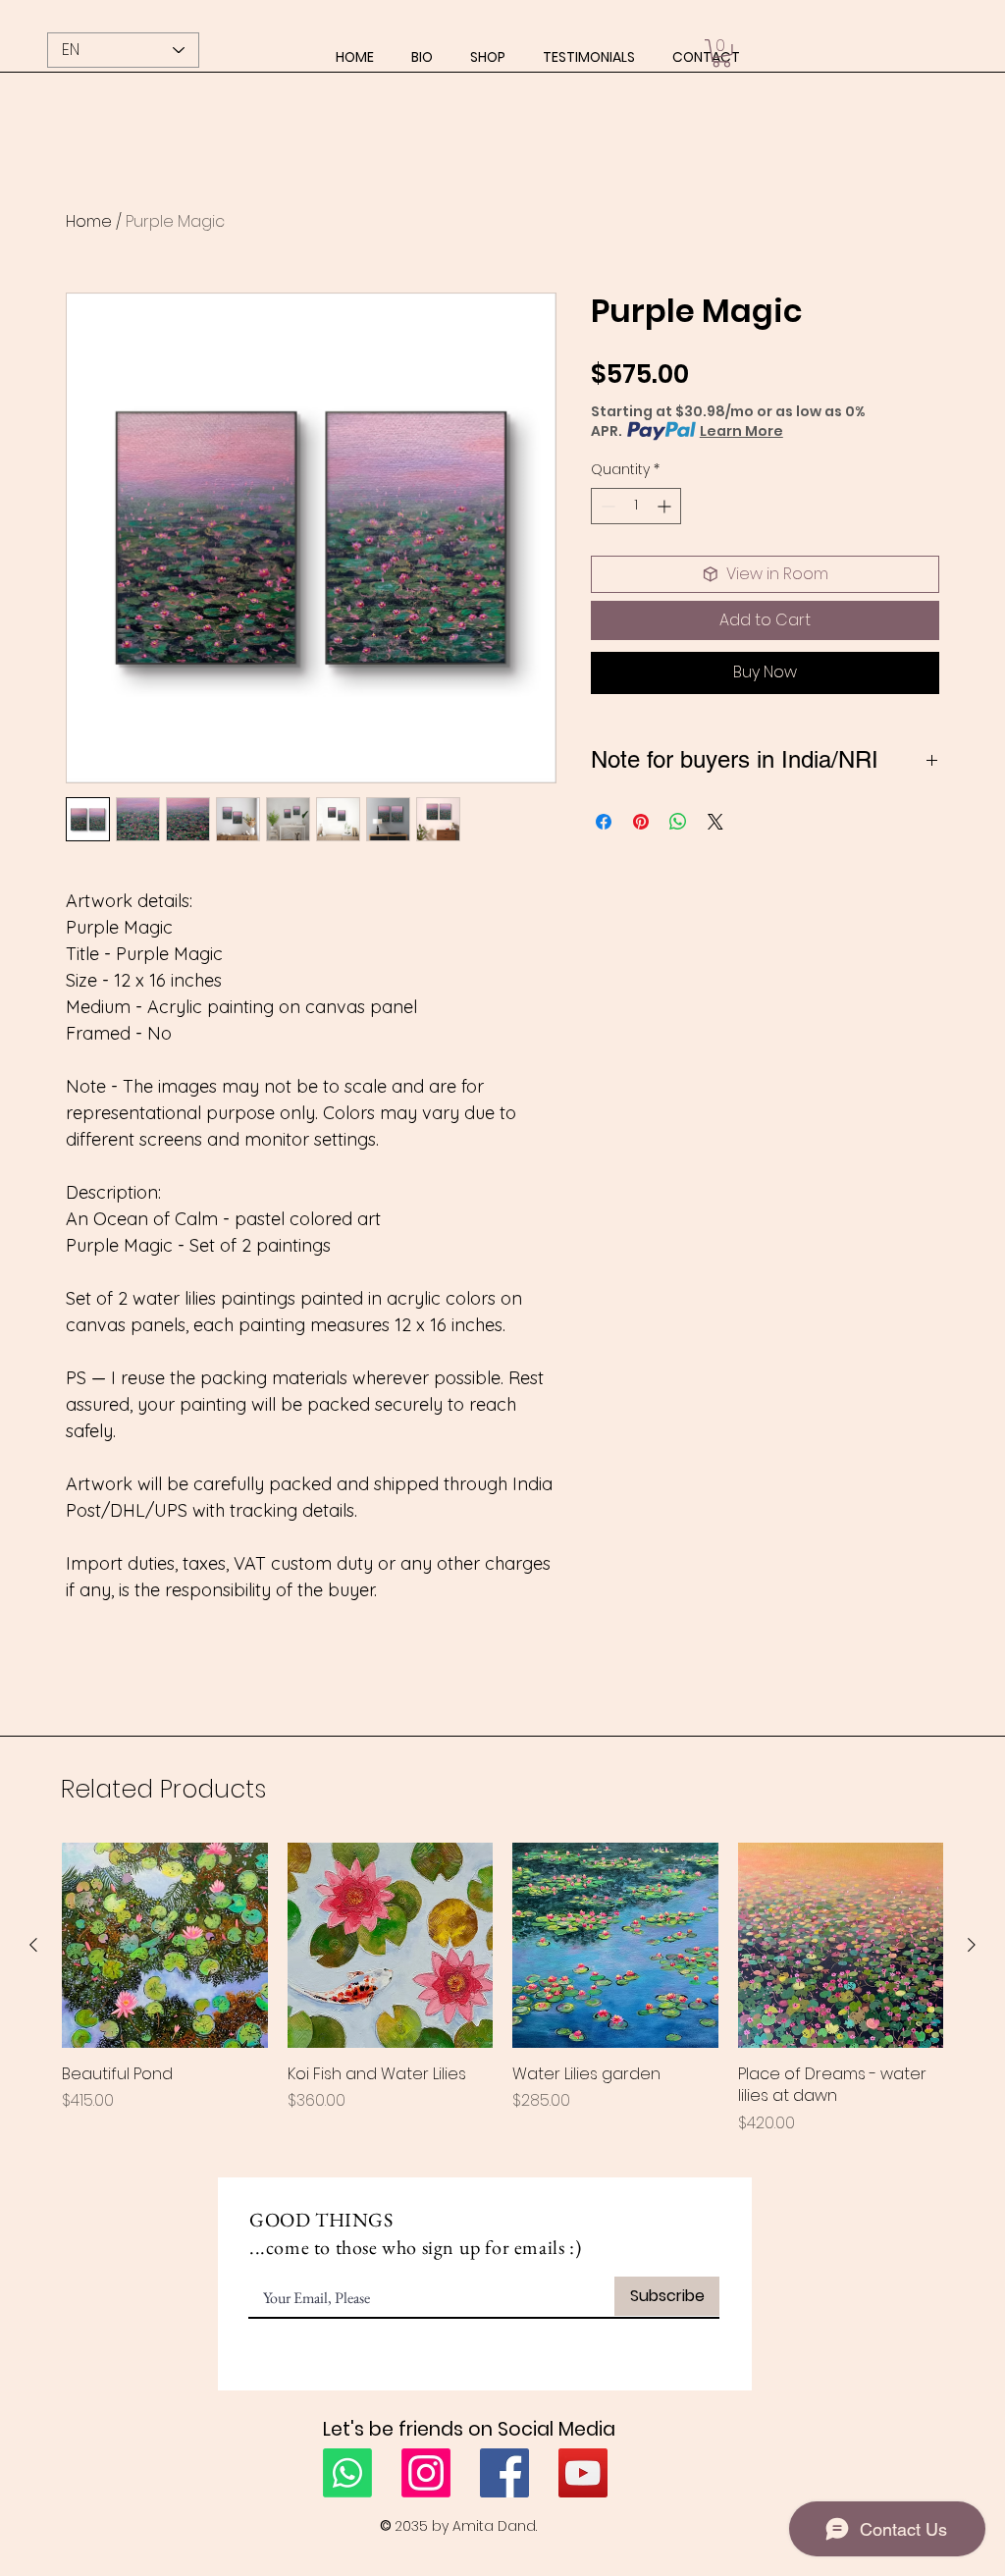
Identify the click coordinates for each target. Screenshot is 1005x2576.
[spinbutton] (636, 506)
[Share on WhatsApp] (678, 810)
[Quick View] (165, 1946)
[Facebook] (504, 2473)
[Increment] (666, 506)
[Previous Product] (33, 1945)
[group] (502, 1989)
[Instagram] (426, 2473)
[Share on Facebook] (604, 810)
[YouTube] (583, 2473)
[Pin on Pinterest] (641, 810)
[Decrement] (606, 506)
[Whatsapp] (347, 2473)
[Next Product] (972, 1945)
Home (89, 221)
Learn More (741, 431)
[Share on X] (715, 810)
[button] (488, 57)
